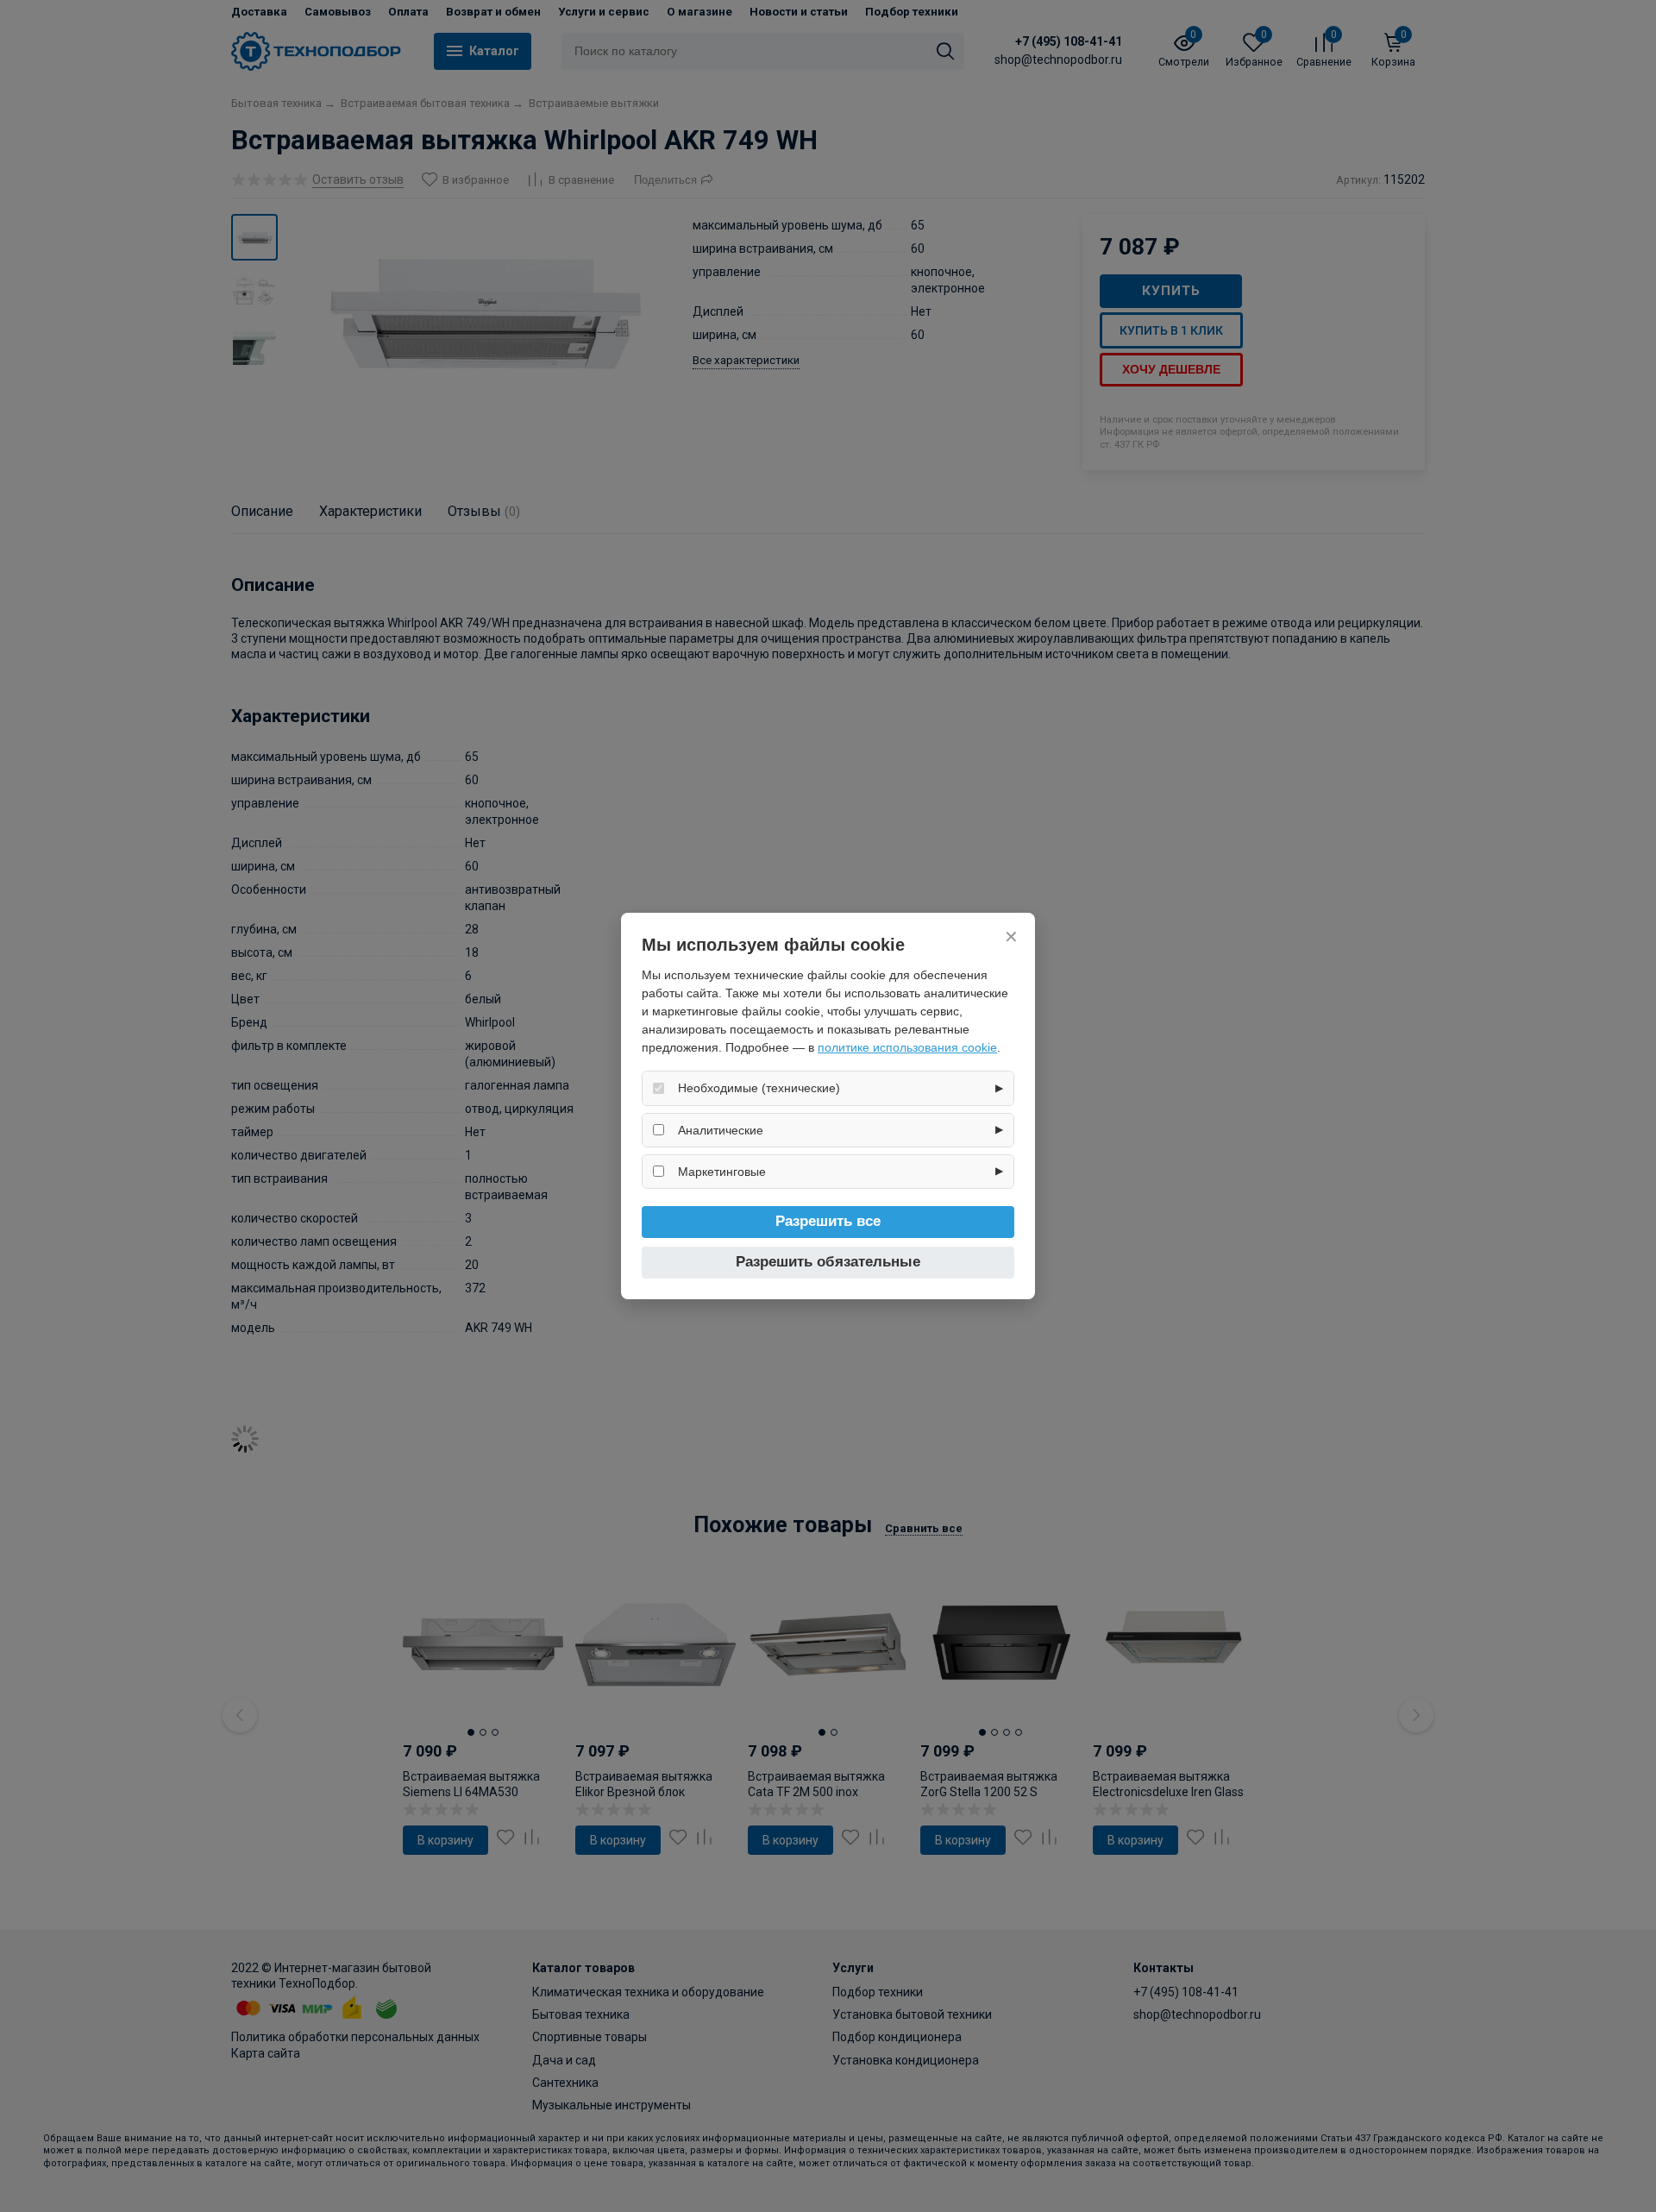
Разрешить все (828, 1221)
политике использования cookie (907, 1047)
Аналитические (721, 1130)
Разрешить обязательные (828, 1262)
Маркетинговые (722, 1172)
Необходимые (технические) (759, 1088)
